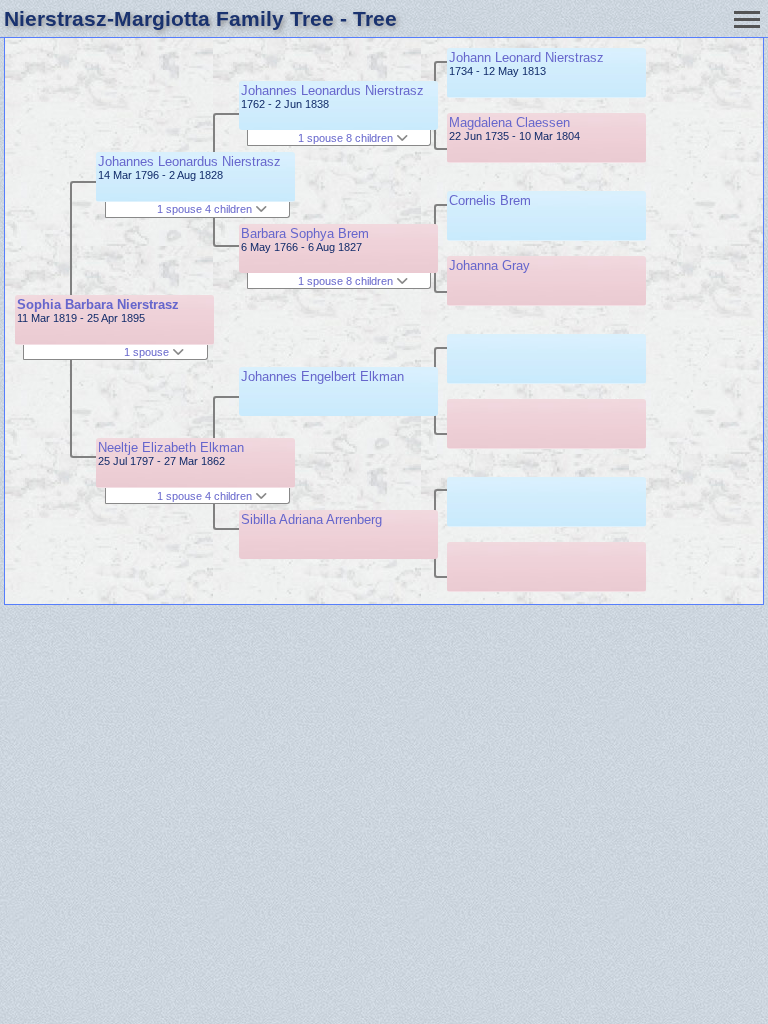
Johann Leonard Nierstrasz (526, 57)
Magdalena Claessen (509, 122)
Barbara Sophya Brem (305, 233)
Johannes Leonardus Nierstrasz (189, 161)
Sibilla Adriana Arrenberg (311, 519)
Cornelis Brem (490, 200)
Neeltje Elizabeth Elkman (171, 447)
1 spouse (148, 352)
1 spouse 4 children (206, 209)
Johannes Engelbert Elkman (322, 376)
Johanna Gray (489, 265)
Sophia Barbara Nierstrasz (98, 304)
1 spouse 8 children (347, 138)
